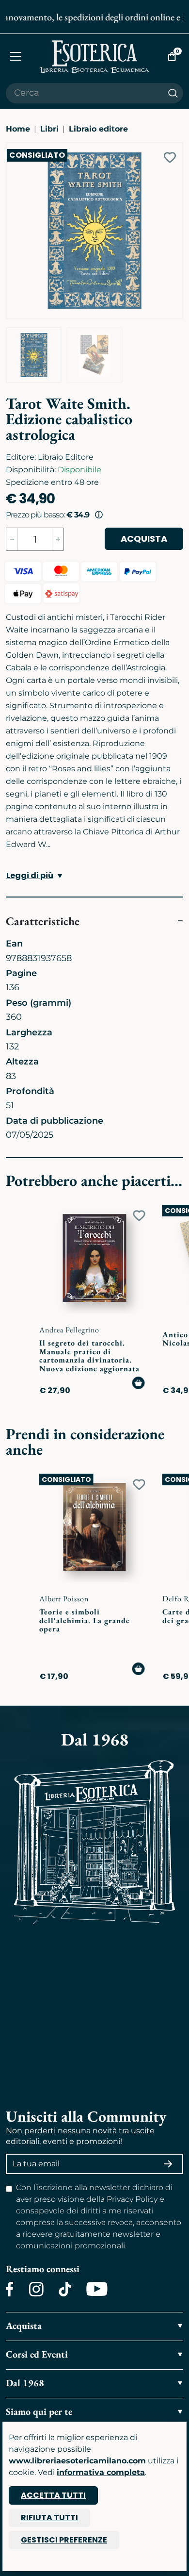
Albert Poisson (64, 1599)
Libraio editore (98, 129)
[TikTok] (65, 2289)
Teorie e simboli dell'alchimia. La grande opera (85, 1620)
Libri (49, 129)
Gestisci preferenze (64, 2540)
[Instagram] (36, 2289)
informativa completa (101, 2472)
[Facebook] (10, 2289)
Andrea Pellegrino (69, 1330)
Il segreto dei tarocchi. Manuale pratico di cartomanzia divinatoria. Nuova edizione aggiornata (89, 1356)
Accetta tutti (53, 2495)
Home (18, 129)
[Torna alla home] (94, 57)
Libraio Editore (66, 457)
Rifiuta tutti (49, 2518)
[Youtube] (97, 2289)
